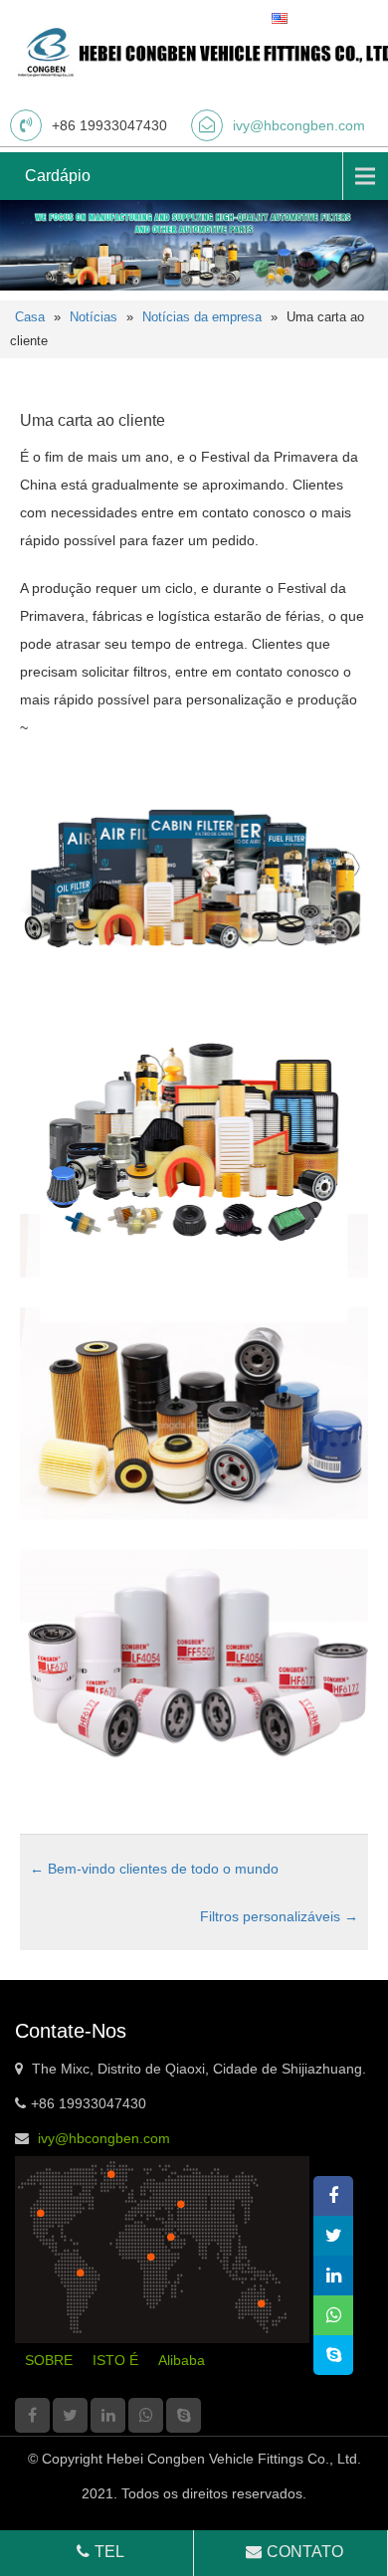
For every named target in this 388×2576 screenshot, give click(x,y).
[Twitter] (70, 2415)
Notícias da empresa (202, 317)
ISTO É (115, 2360)
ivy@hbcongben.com (299, 125)
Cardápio (58, 176)
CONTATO (305, 2552)
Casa (30, 317)
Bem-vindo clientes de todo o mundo (154, 1869)
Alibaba (182, 2360)
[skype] (184, 2415)
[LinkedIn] (108, 2415)
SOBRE (49, 2360)
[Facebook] (32, 2415)
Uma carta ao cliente (93, 420)
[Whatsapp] (146, 2415)
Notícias (94, 317)
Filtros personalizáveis (279, 1916)
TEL (109, 2552)
